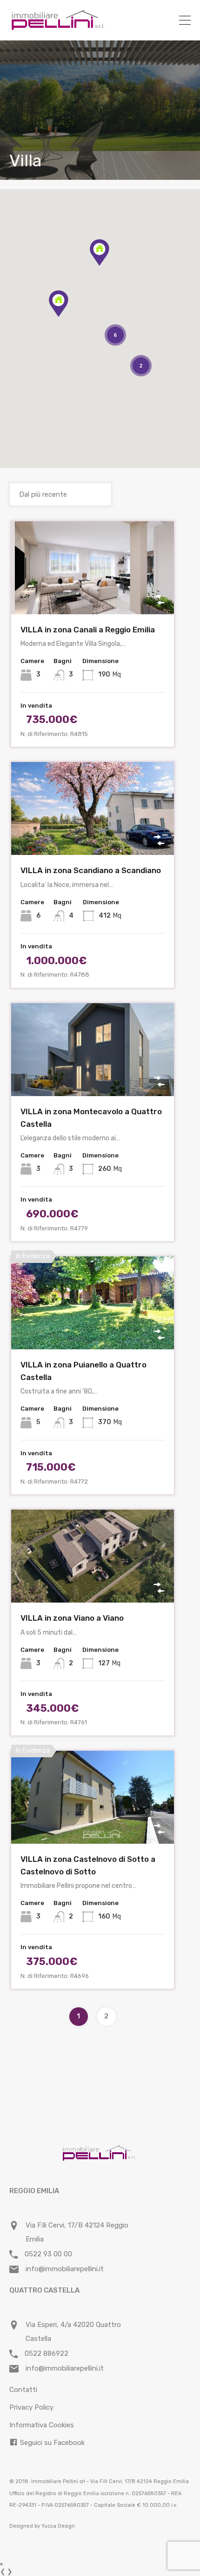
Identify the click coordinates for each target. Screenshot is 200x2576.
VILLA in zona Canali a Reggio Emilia (88, 630)
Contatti (23, 2390)
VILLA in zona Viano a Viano (72, 1618)
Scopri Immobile (92, 595)
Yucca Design (58, 2526)
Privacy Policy (31, 2407)
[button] (109, 266)
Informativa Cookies (42, 2425)
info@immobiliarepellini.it (65, 2269)
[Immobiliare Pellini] (58, 27)
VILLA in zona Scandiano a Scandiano (91, 870)
